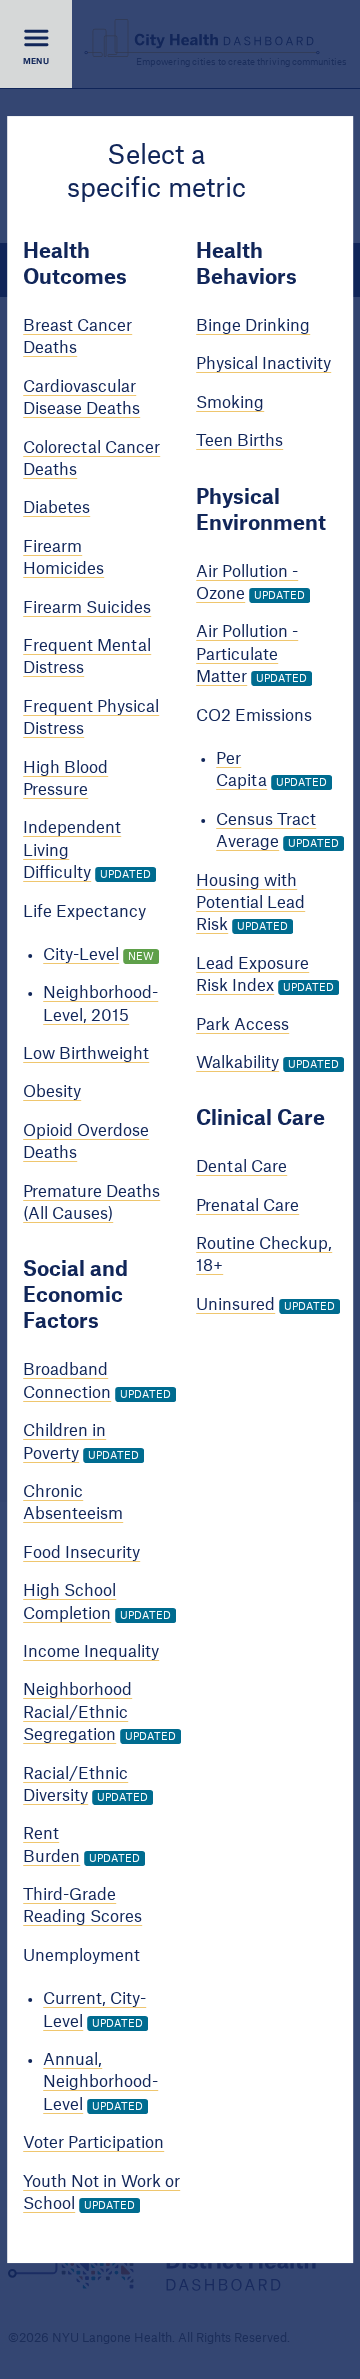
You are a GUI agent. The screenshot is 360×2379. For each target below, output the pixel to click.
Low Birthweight (86, 1054)
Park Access (242, 1025)
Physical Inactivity (263, 365)
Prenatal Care (247, 1206)
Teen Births (239, 441)
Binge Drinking (253, 326)
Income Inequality (91, 1652)
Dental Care (241, 1167)
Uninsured (235, 1305)
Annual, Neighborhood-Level (100, 2082)
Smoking (230, 403)
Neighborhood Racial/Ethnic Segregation (77, 1712)
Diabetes (56, 509)
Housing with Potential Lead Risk (250, 903)
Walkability (237, 1063)
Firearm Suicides (87, 608)
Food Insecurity (81, 1553)
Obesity (52, 1093)
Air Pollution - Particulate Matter (247, 655)
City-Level (81, 955)
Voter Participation (93, 2143)
